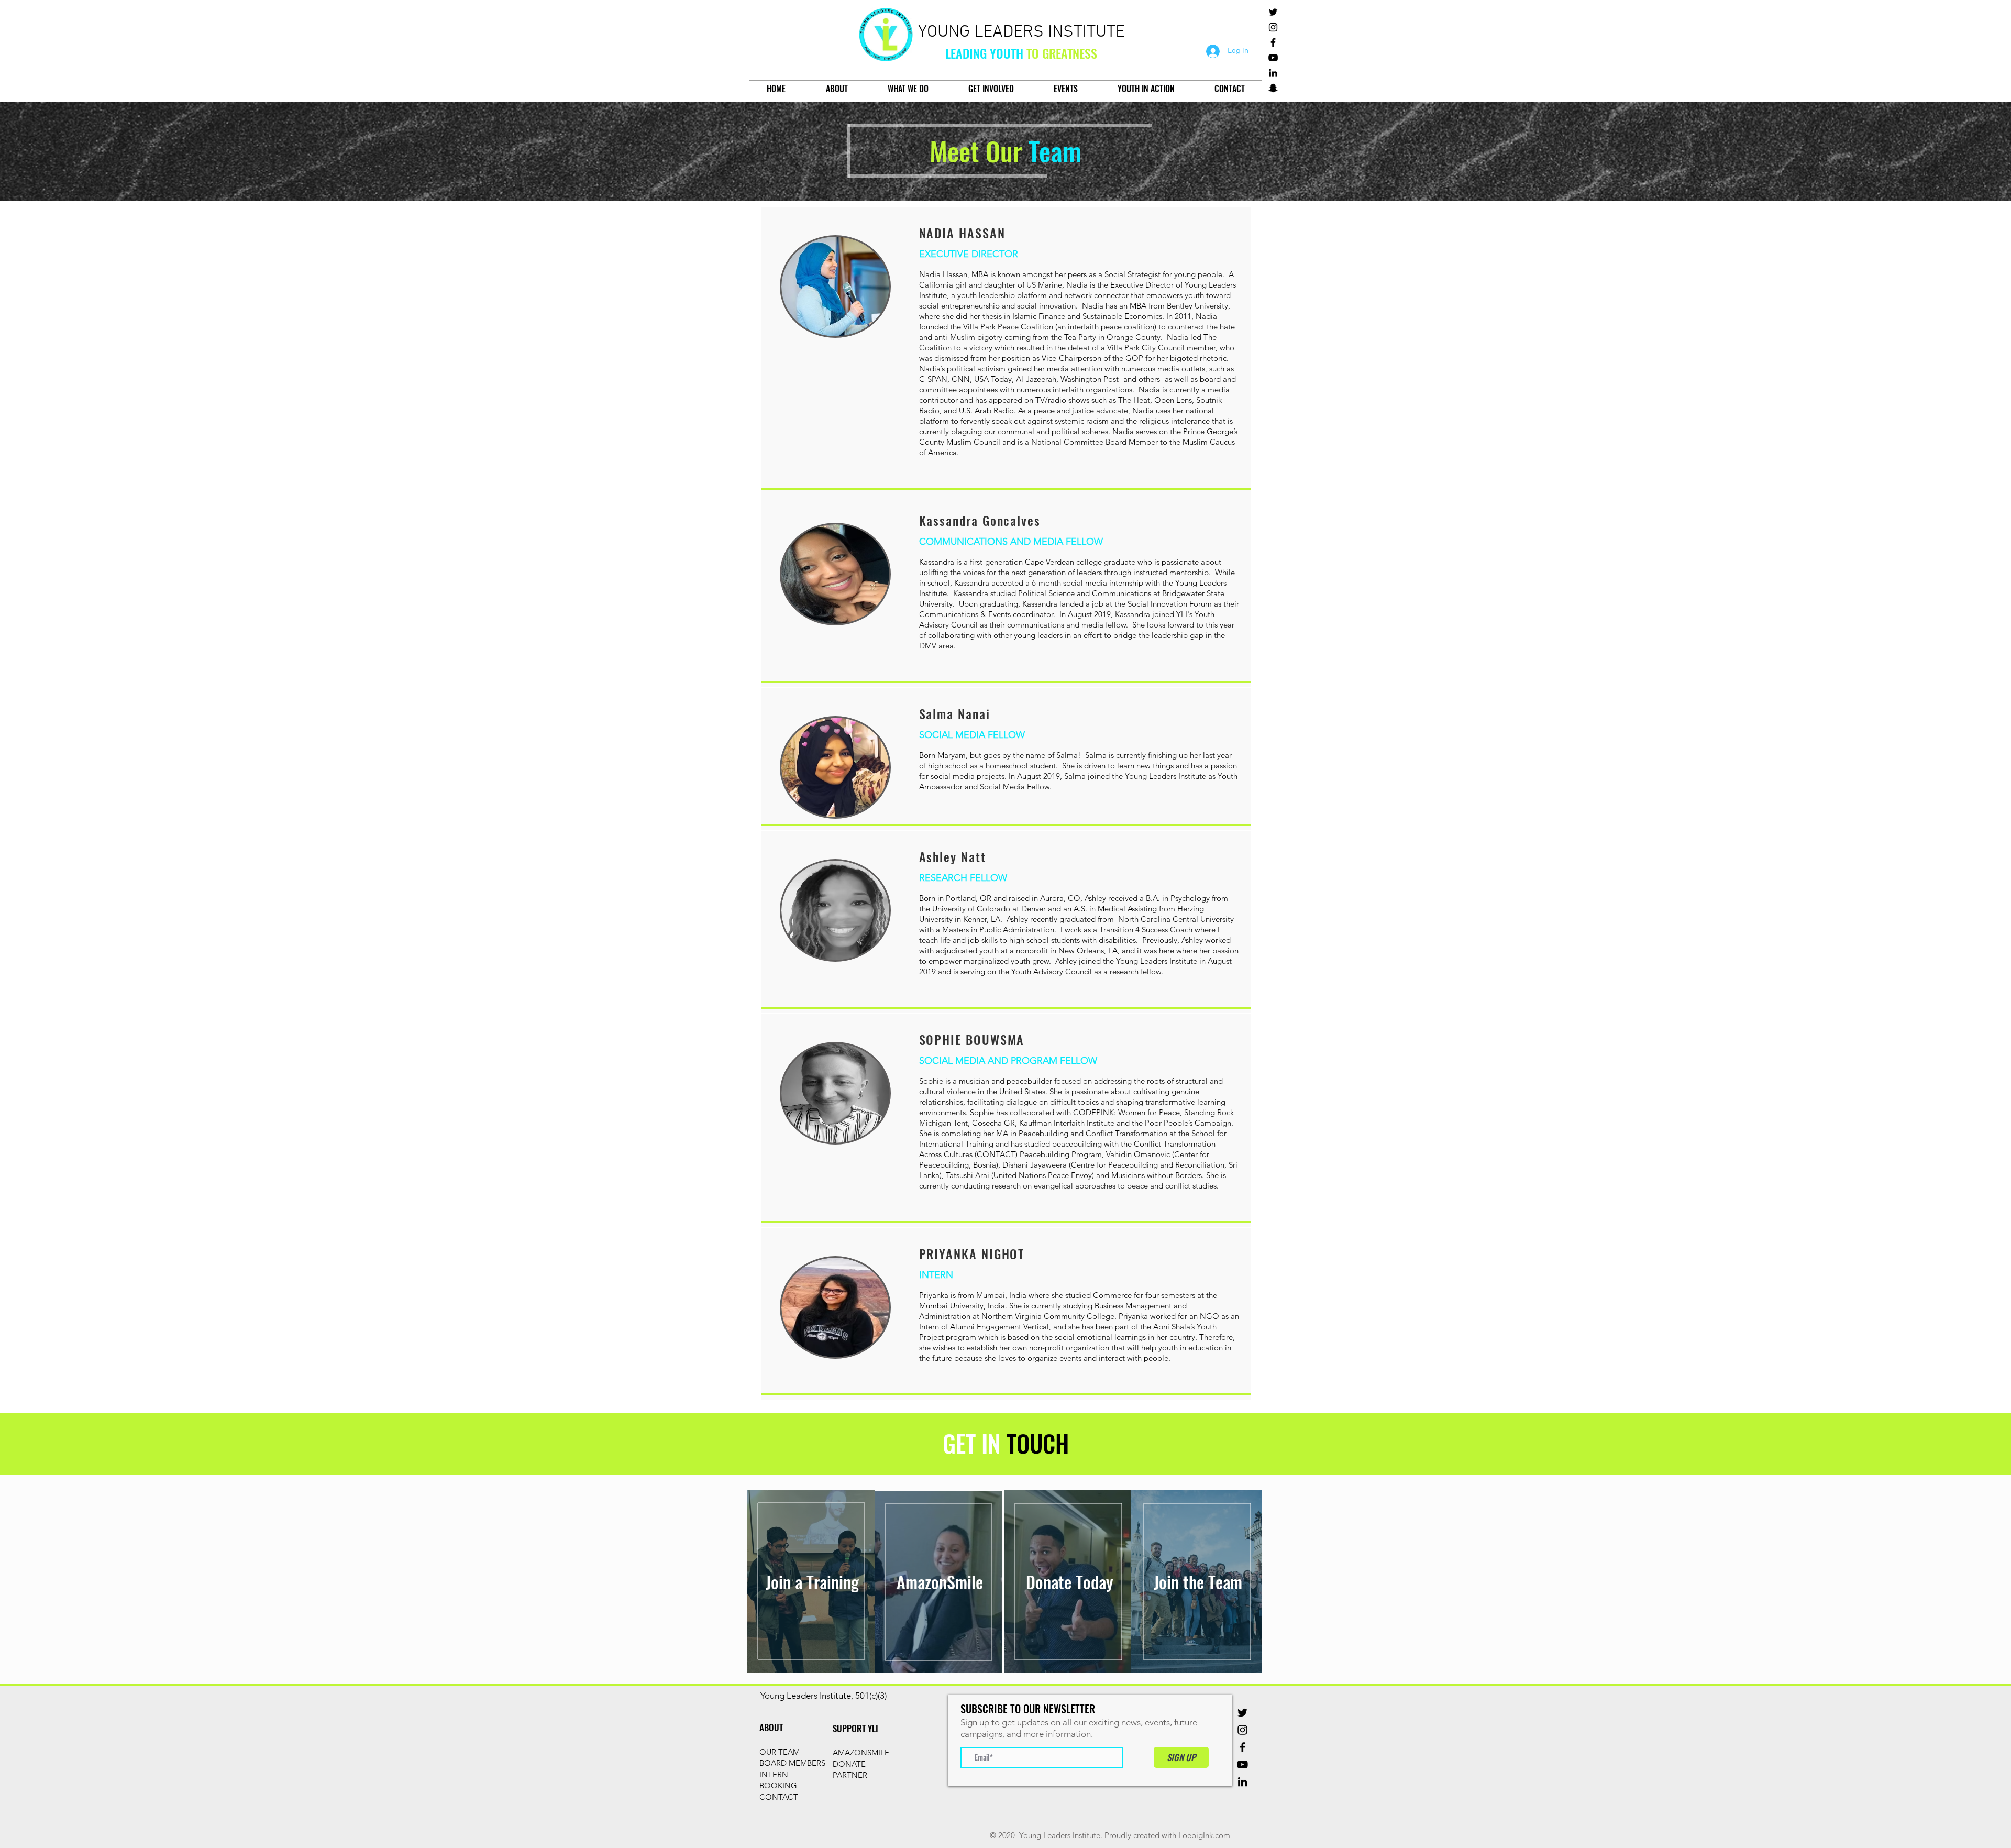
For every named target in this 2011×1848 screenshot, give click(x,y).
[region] (811, 1581)
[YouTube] (1273, 58)
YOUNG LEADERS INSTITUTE (1021, 32)
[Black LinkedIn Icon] (1273, 73)
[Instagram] (1273, 27)
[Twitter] (1273, 12)
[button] (837, 89)
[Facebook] (1273, 42)
